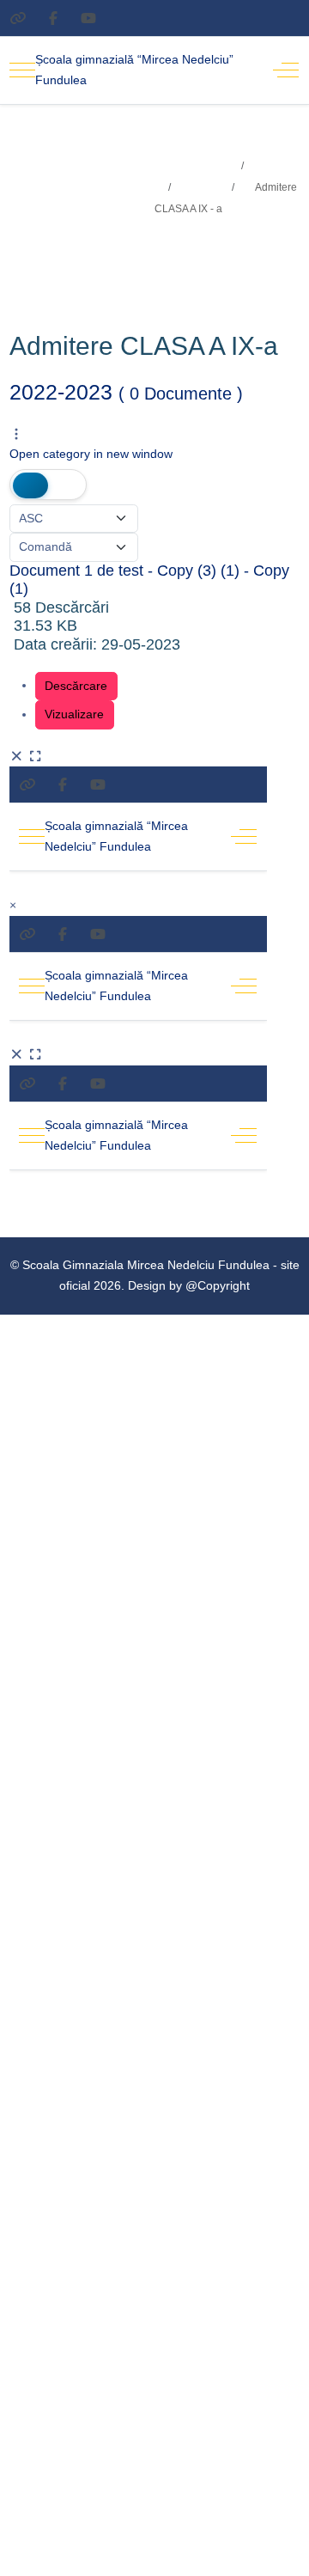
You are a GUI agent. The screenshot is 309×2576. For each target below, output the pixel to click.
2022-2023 (126, 392)
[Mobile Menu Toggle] (22, 70)
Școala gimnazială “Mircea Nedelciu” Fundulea (134, 70)
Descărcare (76, 686)
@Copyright (218, 1285)
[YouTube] (88, 18)
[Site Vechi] (18, 18)
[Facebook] (53, 18)
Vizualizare (74, 714)
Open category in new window (91, 454)
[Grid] (30, 485)
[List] (66, 485)
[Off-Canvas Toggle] (286, 70)
